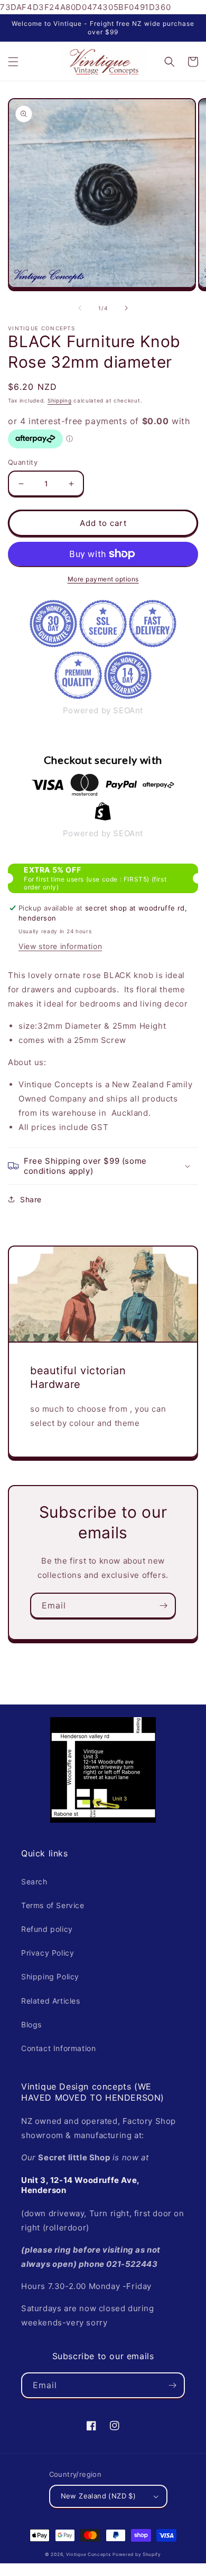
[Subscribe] (163, 1606)
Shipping (60, 400)
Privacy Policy (48, 1953)
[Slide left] (80, 308)
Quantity (23, 462)
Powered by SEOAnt (103, 710)
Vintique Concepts (88, 2554)
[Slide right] (126, 308)
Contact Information (58, 2048)
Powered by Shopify (137, 2554)
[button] (13, 62)
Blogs (31, 2024)
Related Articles (51, 2001)
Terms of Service (53, 1905)
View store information (60, 946)
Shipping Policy (50, 1976)
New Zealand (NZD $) (99, 2496)
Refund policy (47, 1929)
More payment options (103, 579)
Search (34, 1881)
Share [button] (31, 1199)
